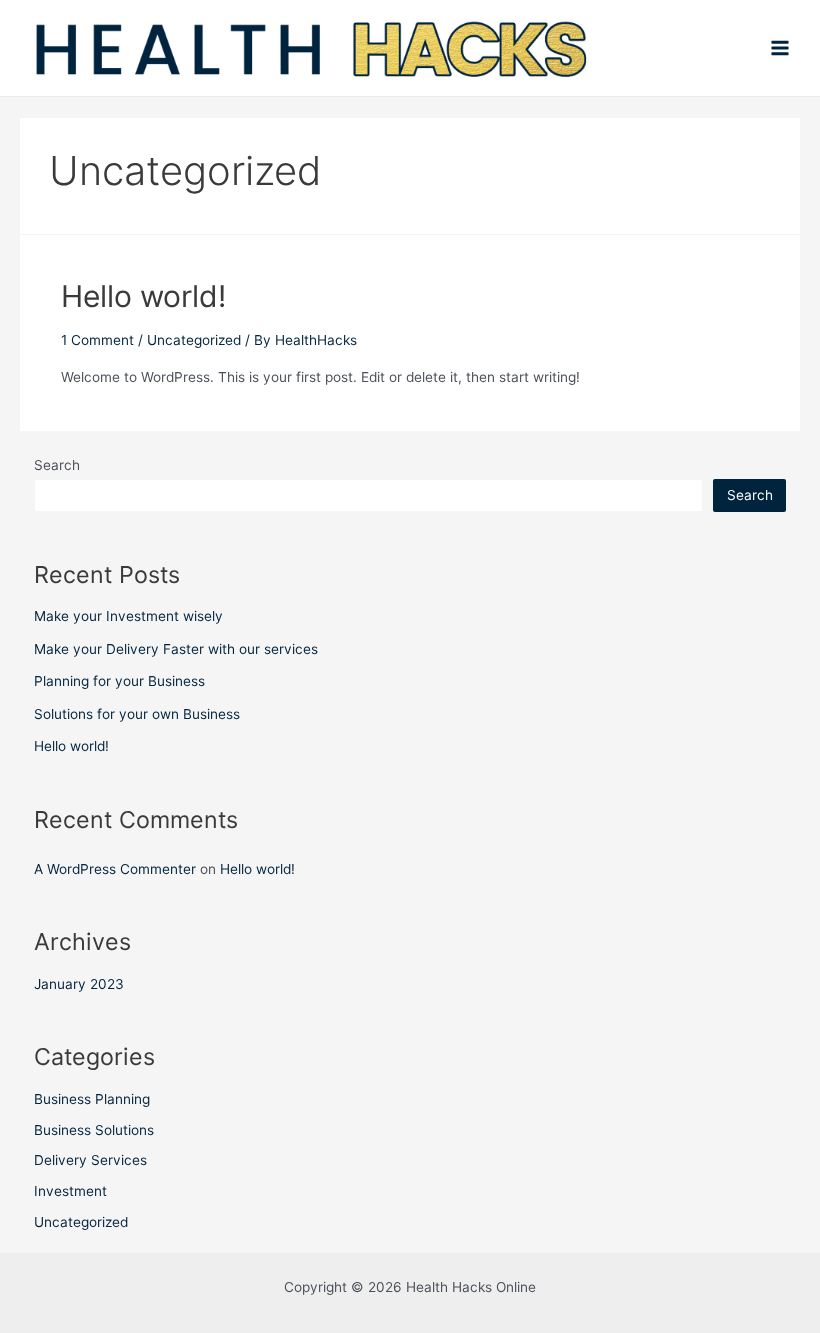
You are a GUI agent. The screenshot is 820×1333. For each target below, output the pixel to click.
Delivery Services (90, 1160)
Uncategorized (194, 340)
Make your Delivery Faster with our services (176, 649)
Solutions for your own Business (137, 714)
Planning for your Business (119, 681)
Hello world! (143, 296)
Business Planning (92, 1099)
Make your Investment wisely (128, 616)
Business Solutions (94, 1130)
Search (57, 465)
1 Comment (97, 340)
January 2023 (79, 984)
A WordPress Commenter (115, 869)
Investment (70, 1191)
